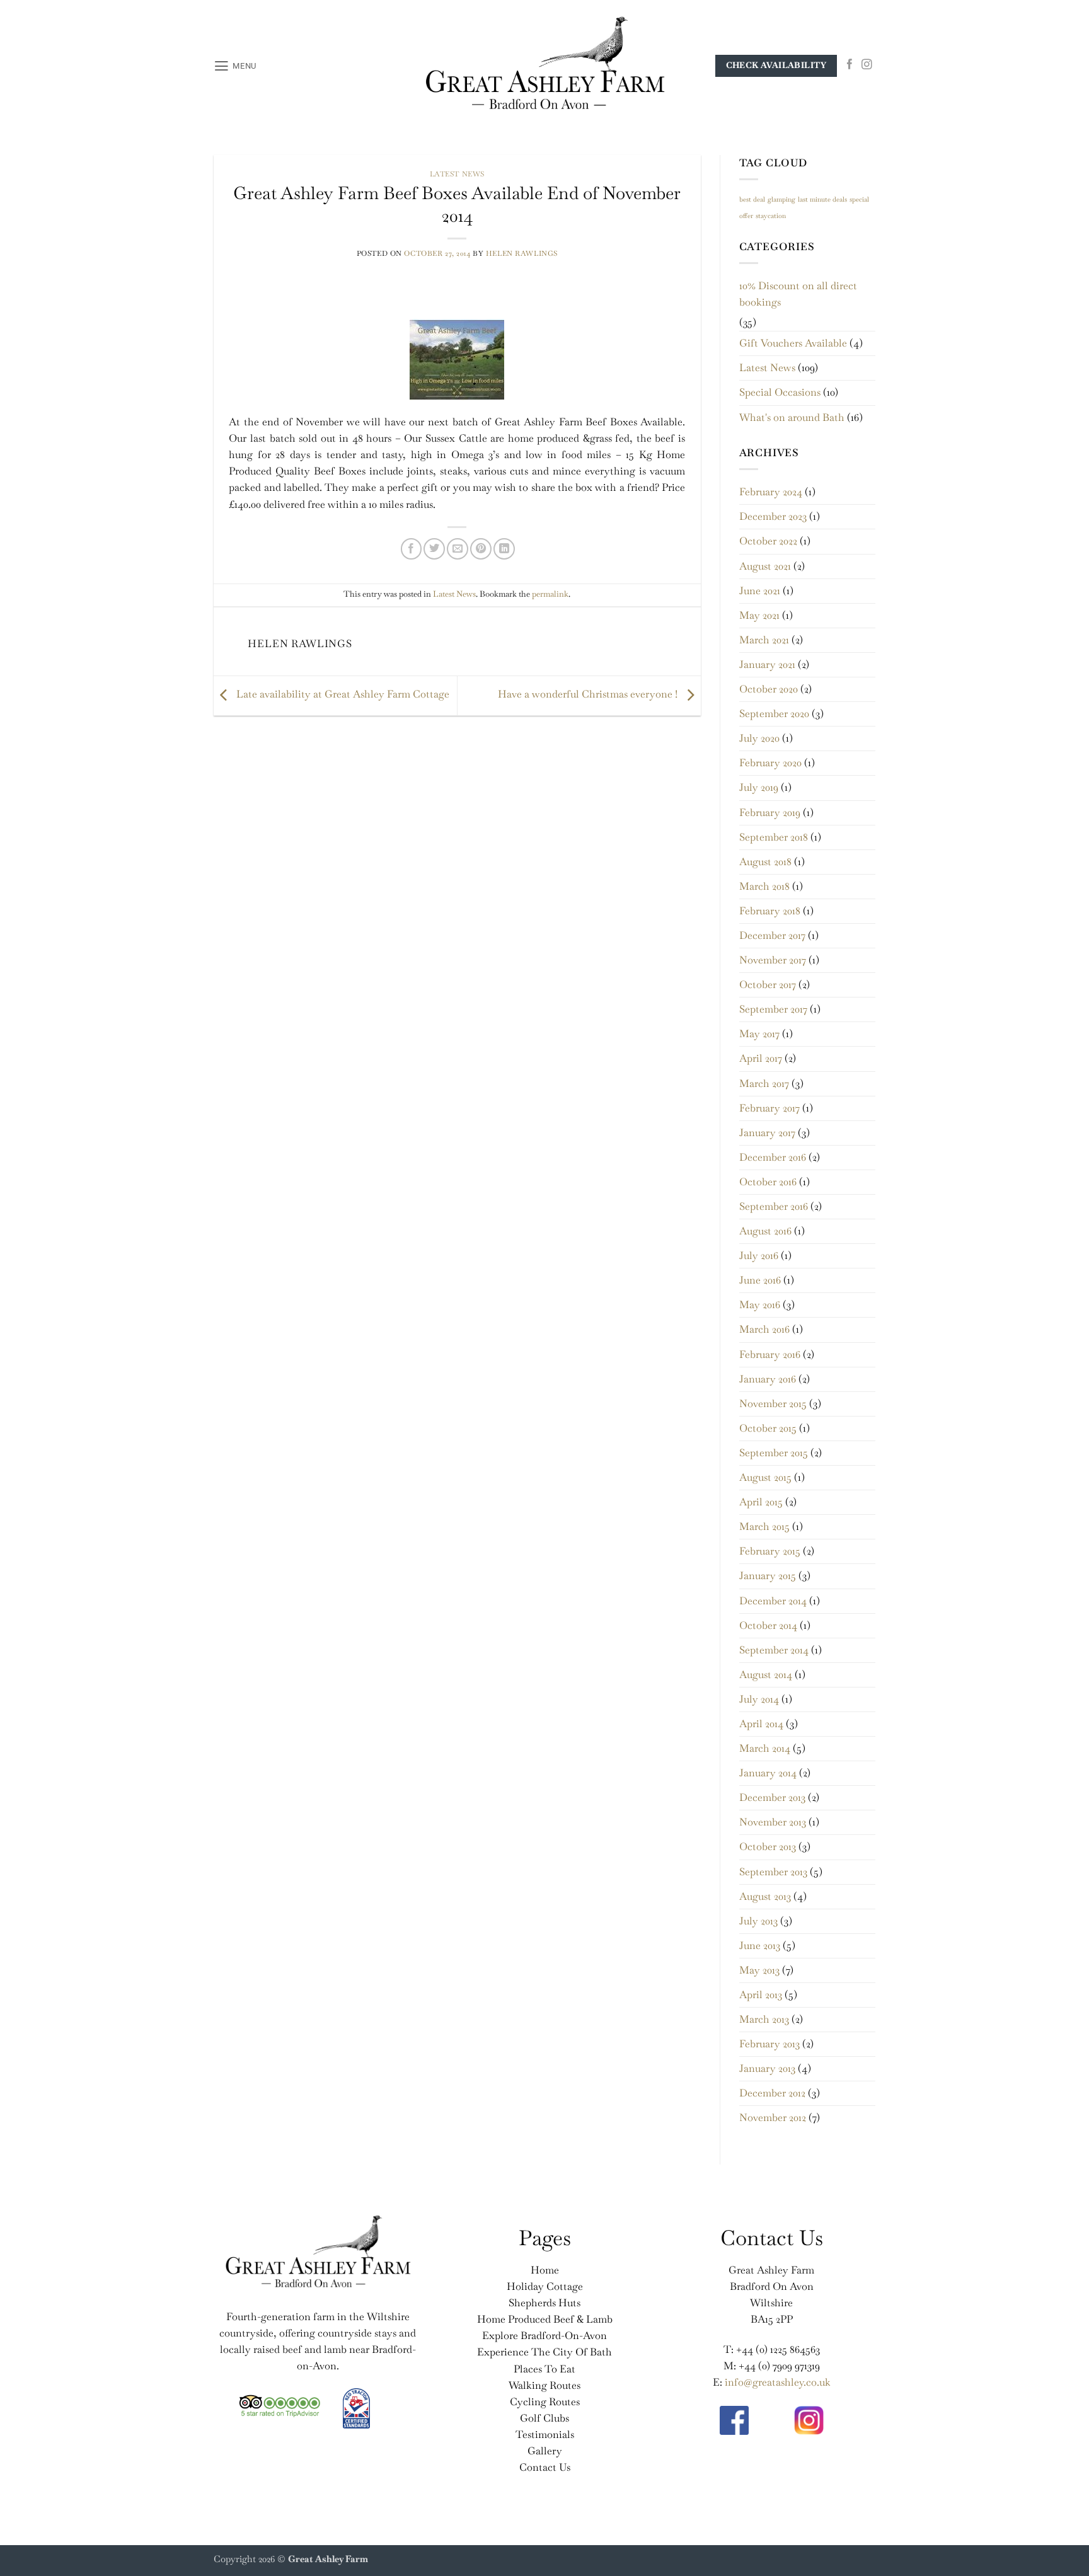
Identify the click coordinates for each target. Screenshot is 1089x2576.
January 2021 (767, 664)
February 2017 (769, 1108)
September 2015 (774, 1453)
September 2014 (774, 1650)
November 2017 (773, 960)
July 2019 (759, 787)
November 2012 (773, 2118)
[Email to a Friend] (458, 549)
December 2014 (773, 1601)
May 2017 (759, 1034)
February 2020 (770, 763)
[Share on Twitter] (434, 549)
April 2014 (761, 1724)
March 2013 (764, 2019)
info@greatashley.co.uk (778, 2382)
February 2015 (770, 1551)
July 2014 (759, 1699)
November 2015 (773, 1404)
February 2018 (770, 911)
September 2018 (774, 837)
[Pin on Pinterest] (481, 549)
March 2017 (764, 1084)
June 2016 (760, 1280)
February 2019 (770, 813)
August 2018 (765, 862)
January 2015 (768, 1576)
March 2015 (764, 1527)
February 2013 (769, 2044)
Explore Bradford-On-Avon (544, 2336)
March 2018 (764, 886)
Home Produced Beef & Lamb (545, 2319)
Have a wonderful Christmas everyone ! (589, 694)
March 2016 (764, 1329)
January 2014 (768, 1773)
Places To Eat (544, 2369)
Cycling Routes (545, 2402)
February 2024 (771, 492)
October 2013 (768, 1847)
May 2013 (759, 1970)
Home (545, 2270)
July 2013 (758, 1921)
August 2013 (765, 1896)
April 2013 (761, 1995)
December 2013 (772, 1797)
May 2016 (760, 1305)
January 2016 (768, 1379)
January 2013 (767, 2068)
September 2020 (774, 714)
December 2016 (773, 1157)
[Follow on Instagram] (867, 65)
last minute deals (822, 199)
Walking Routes (544, 2385)
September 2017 (773, 1009)
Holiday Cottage (545, 2286)
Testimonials (545, 2435)
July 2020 (759, 738)
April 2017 (761, 1058)
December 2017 (772, 935)
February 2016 (770, 1354)
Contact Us (545, 2467)
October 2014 (768, 1625)
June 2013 (760, 1946)
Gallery (545, 2451)
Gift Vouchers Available (793, 343)
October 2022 (768, 541)
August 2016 (765, 1231)
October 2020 (769, 689)
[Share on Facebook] (412, 549)
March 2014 (765, 1748)
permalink (550, 594)
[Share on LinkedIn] (504, 549)
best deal (752, 199)
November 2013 (773, 1822)
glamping (781, 199)
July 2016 (759, 1256)
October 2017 (768, 985)
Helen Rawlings (522, 253)
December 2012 (772, 2093)
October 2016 (768, 1182)
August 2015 (765, 1477)
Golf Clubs (544, 2418)
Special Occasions (780, 392)
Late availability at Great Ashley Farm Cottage (342, 694)
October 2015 (768, 1428)
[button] (235, 66)
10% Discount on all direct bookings (798, 294)
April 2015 (761, 1502)
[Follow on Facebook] (850, 65)
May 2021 (759, 615)
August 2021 (765, 566)
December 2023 (773, 516)
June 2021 (760, 591)
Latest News (457, 174)
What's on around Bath (792, 417)
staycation (771, 216)
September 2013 (773, 1872)
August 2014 (766, 1675)
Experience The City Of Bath (544, 2352)
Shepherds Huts (544, 2303)
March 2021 (764, 640)
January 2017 (767, 1133)
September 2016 (774, 1206)
